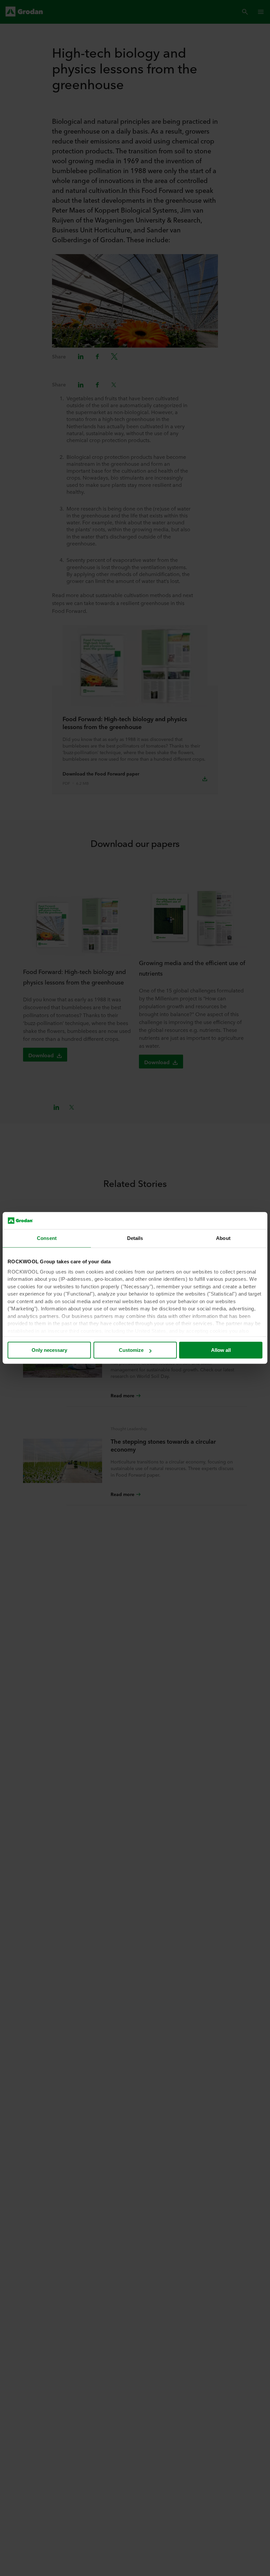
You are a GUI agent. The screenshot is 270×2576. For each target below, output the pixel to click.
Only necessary (49, 1350)
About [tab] (223, 1238)
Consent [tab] (47, 1238)
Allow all (221, 1350)
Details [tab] (135, 1238)
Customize (131, 1350)
